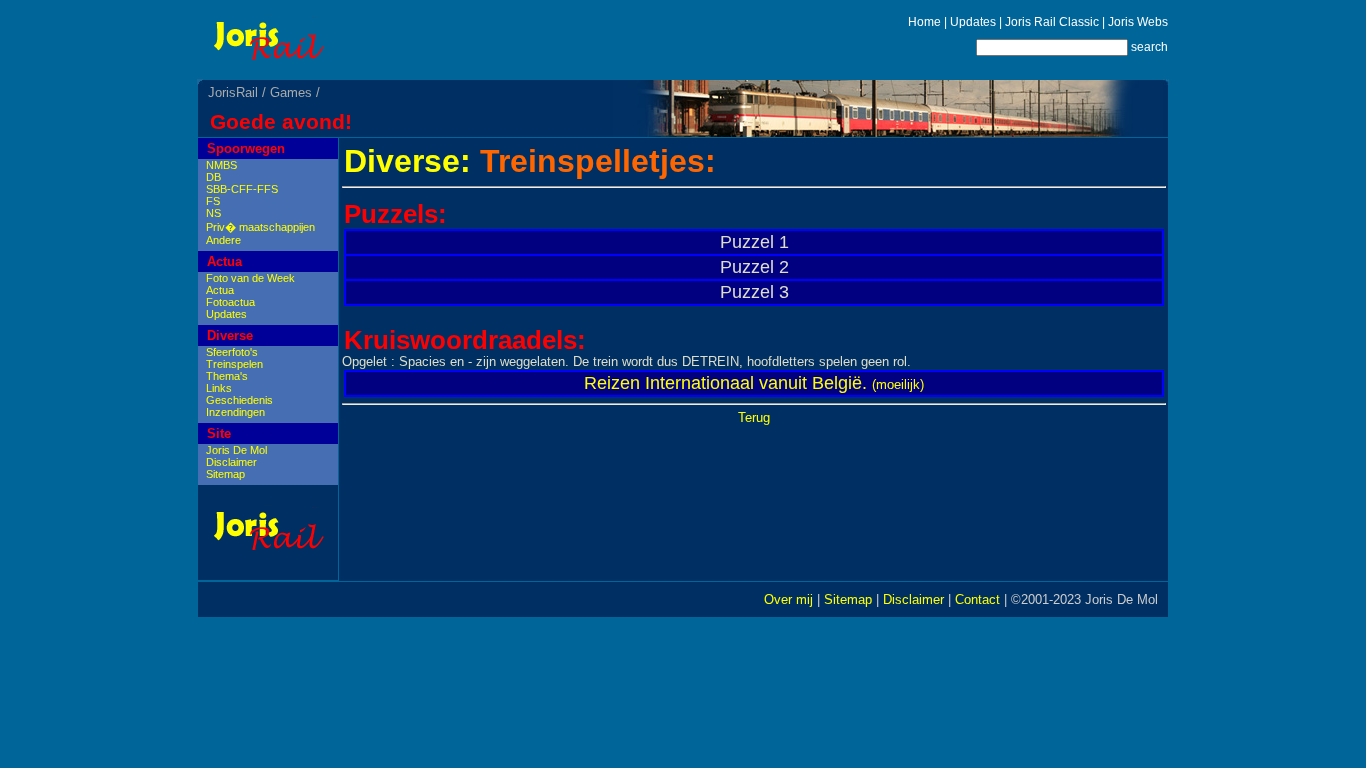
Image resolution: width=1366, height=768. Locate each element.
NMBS (221, 165)
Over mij (788, 599)
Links (219, 388)
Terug (754, 417)
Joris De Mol (236, 450)
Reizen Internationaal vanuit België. (725, 383)
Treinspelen (234, 364)
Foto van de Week (250, 278)
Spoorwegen (246, 148)
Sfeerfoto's (232, 352)
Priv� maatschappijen (260, 227)
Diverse (230, 335)
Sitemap (225, 474)
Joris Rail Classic (1052, 22)
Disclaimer (231, 462)
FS (213, 201)
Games (291, 92)
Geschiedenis (239, 400)
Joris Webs (1138, 22)
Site (219, 433)
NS (213, 213)
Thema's (227, 376)
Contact (977, 599)
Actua (224, 261)
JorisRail (233, 92)
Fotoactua (230, 302)
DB (213, 177)
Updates (973, 22)
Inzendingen (235, 412)
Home (924, 22)
